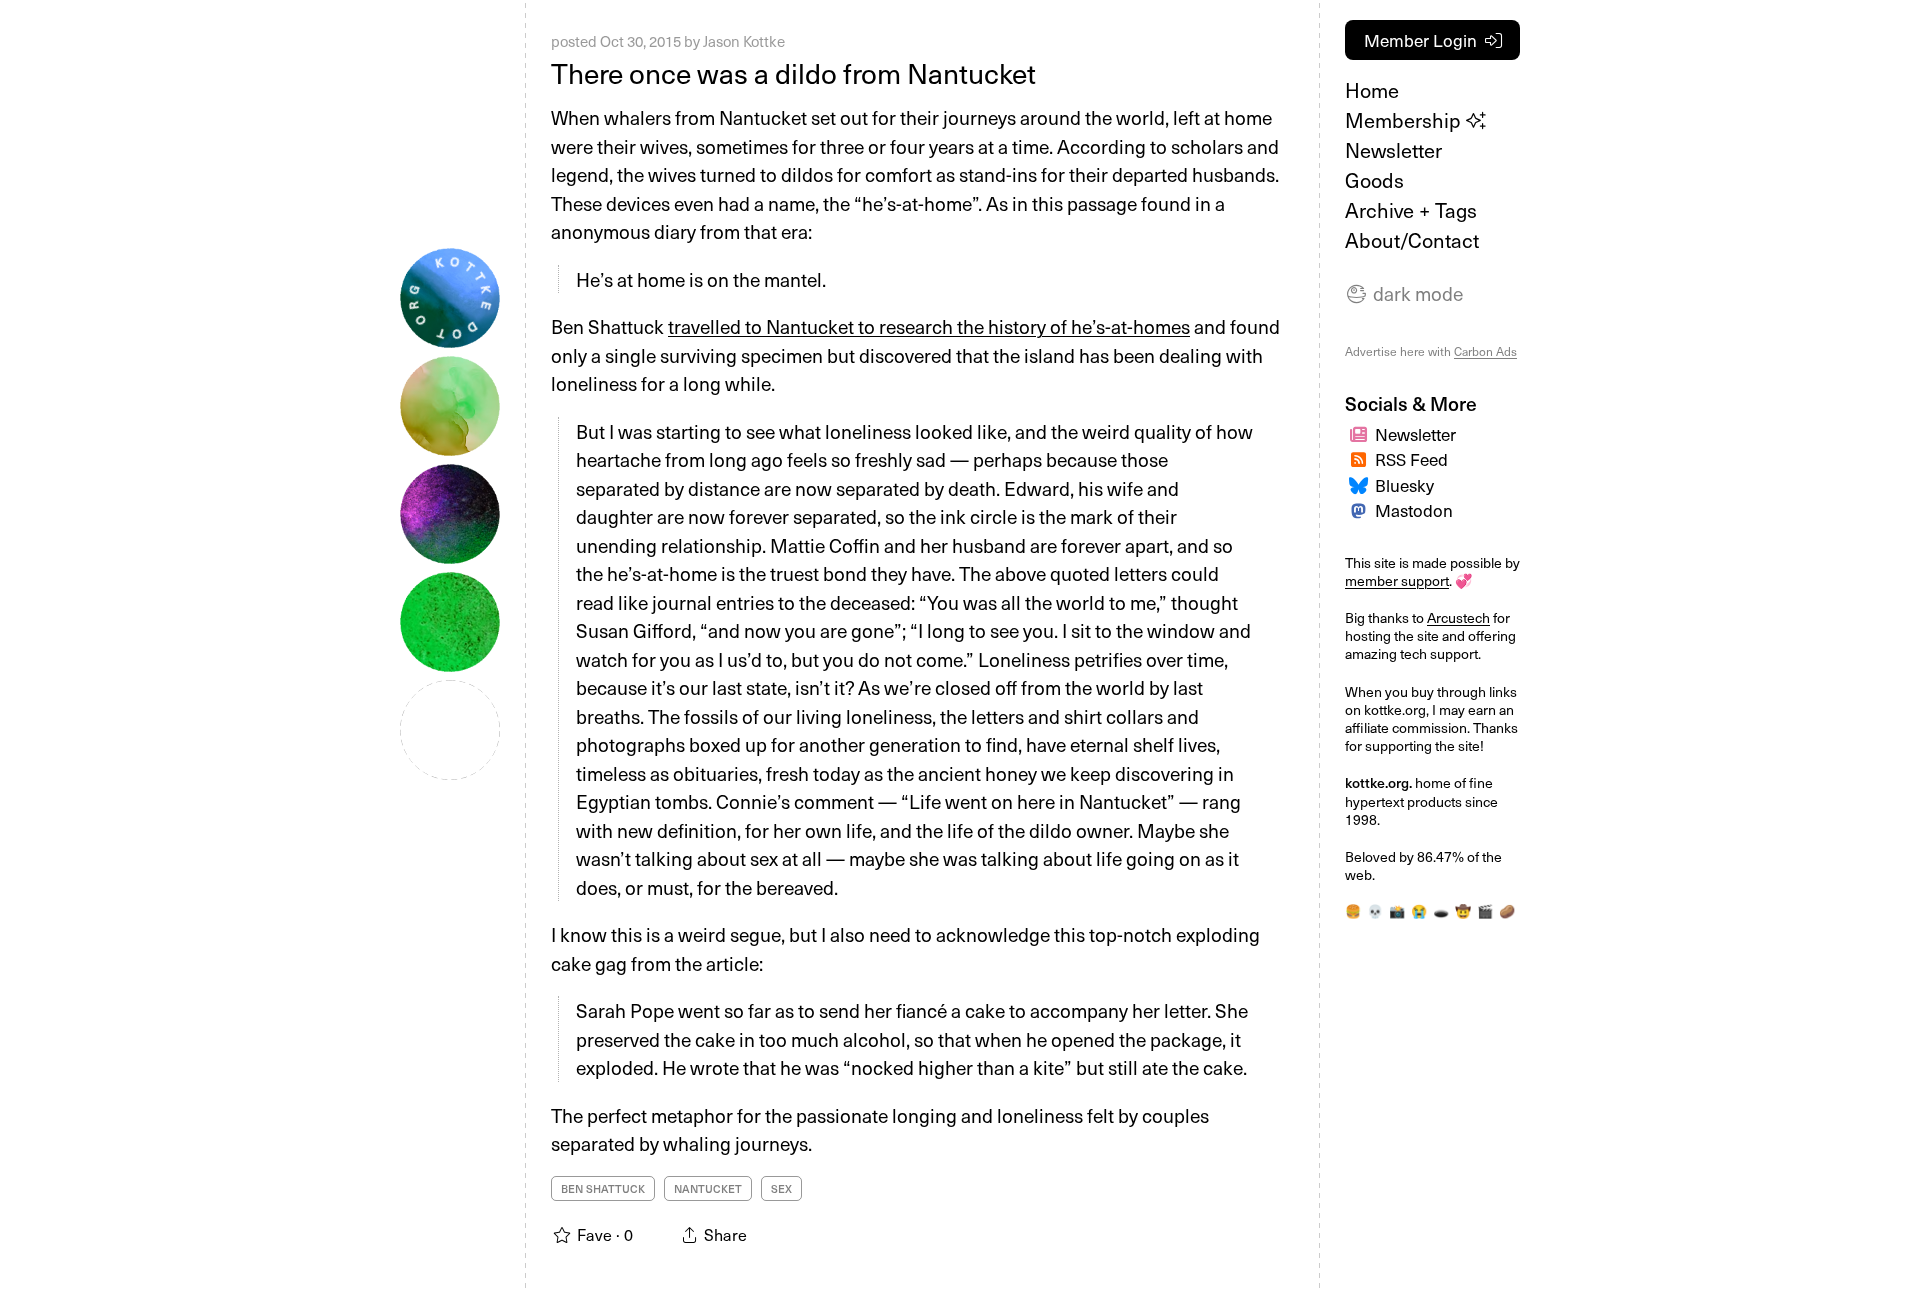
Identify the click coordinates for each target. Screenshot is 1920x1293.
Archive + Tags (1411, 210)
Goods (1374, 180)
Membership (1405, 120)
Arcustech (1458, 617)
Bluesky (1404, 485)
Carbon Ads (1485, 351)
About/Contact (1412, 240)
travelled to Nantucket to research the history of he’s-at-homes (929, 326)
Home (1372, 90)
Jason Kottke (744, 41)
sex (781, 1188)
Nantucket (708, 1188)
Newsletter (1393, 150)
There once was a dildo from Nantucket (793, 72)
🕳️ (1441, 911)
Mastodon (1414, 510)
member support (1397, 580)
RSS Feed (1411, 459)
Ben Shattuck (603, 1188)
